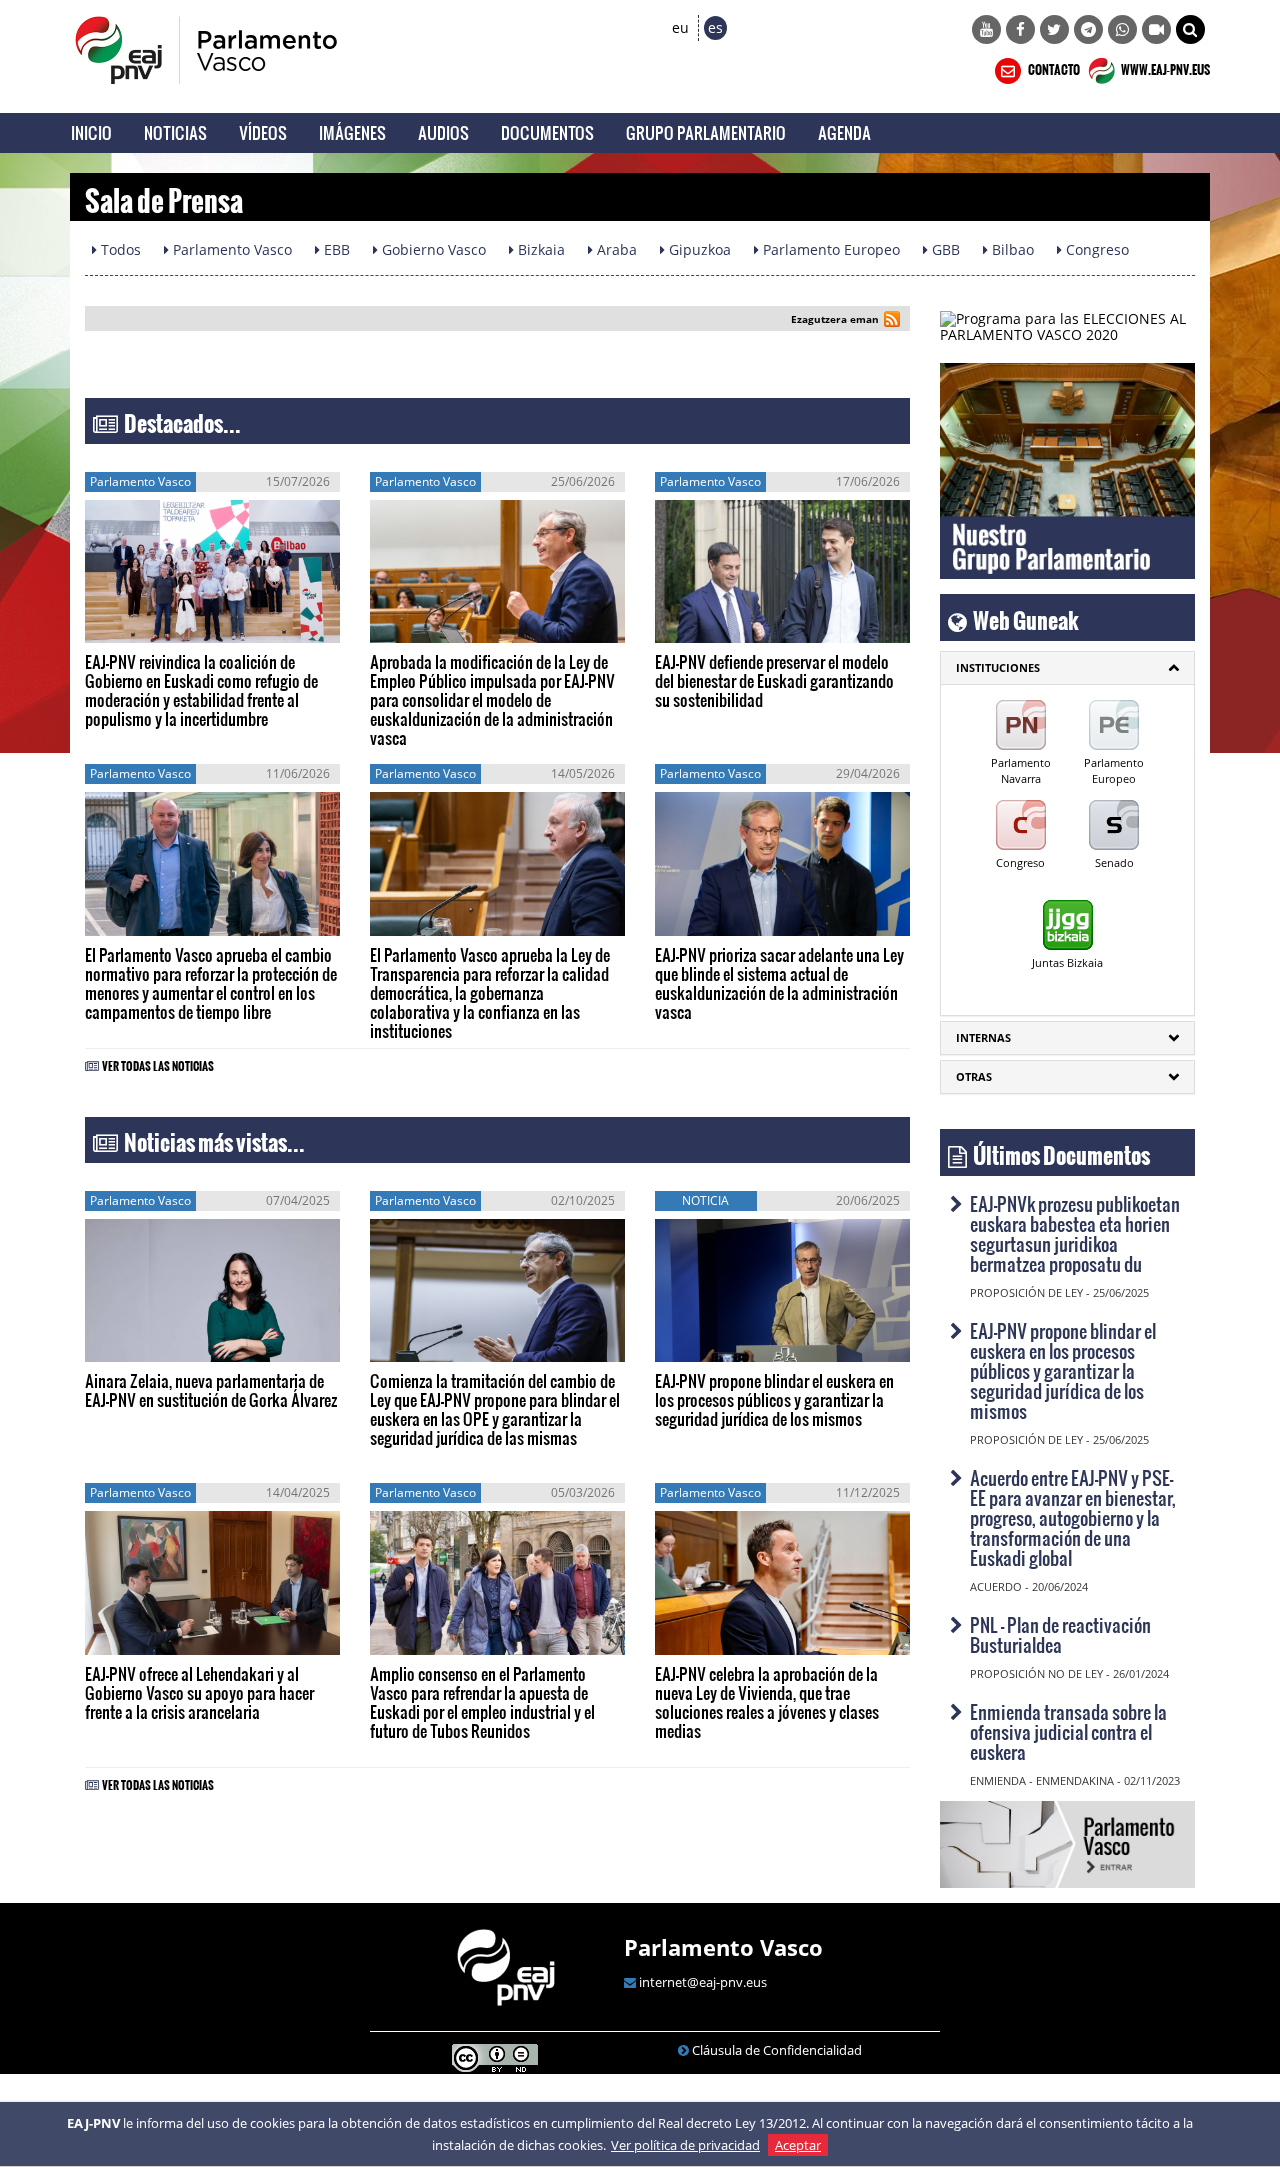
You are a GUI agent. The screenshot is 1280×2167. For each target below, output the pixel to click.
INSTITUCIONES (998, 667)
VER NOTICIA (145, 623)
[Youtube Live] (1156, 29)
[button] (1190, 29)
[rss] (892, 321)
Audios (443, 132)
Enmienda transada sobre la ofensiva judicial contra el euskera (1068, 1731)
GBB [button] (944, 249)
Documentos (547, 132)
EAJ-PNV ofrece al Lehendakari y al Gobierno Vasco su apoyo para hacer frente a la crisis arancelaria (199, 1692)
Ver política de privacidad (685, 2145)
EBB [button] (335, 249)
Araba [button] (615, 249)
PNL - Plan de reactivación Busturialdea (1060, 1634)
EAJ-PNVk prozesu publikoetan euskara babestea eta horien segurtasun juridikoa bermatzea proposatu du (1075, 1233)
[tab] (1067, 668)
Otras (974, 1076)
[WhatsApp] (1122, 29)
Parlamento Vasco (723, 1947)
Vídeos (263, 132)
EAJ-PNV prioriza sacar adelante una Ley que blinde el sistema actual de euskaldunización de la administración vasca (779, 983)
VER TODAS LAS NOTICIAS (158, 1063)
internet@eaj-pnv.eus (703, 1982)
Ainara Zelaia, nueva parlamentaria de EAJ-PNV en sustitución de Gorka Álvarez (211, 1390)
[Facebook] (1020, 29)
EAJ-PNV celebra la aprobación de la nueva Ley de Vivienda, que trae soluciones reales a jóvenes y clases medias (767, 1702)
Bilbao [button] (1011, 249)
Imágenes (352, 132)
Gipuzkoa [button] (698, 249)
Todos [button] (119, 249)
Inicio (91, 132)
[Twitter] (1054, 29)
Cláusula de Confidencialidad (777, 2050)
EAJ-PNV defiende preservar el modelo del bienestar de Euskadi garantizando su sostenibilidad (774, 680)
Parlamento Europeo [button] (829, 249)
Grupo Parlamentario (706, 132)
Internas (983, 1037)
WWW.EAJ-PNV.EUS (1164, 67)
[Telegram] (1088, 29)
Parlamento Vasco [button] (230, 249)
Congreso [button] (1095, 249)
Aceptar (798, 2145)
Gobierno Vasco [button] (432, 249)
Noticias (175, 132)
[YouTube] (986, 29)
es (715, 27)
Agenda (844, 132)
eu (680, 27)
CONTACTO (1053, 67)
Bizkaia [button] (539, 249)
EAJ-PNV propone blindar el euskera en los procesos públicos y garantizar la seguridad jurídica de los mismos (774, 1399)
